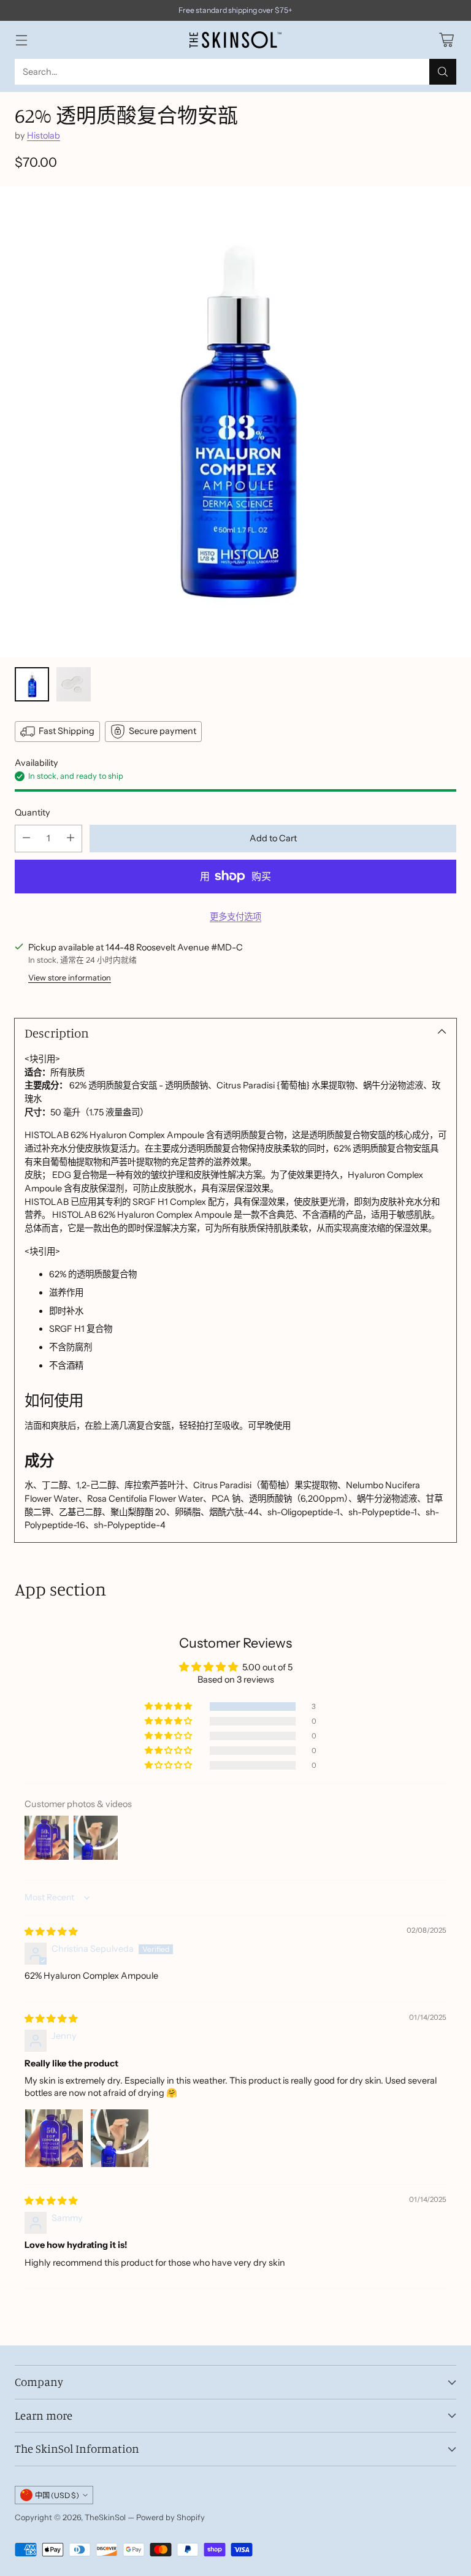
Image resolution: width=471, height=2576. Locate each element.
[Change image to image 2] (74, 684)
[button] (169, 1707)
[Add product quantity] (71, 839)
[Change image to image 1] (32, 684)
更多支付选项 (235, 917)
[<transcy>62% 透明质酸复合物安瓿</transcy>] (235, 422)
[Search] (443, 72)
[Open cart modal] (446, 40)
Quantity (33, 812)
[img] (51, 1932)
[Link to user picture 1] (54, 2138)
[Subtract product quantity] (26, 839)
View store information (70, 978)
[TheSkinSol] (235, 40)
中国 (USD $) (57, 2495)
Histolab (44, 136)
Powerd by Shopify (170, 2517)
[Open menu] (21, 40)
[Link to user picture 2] (120, 2138)
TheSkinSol (105, 2517)
